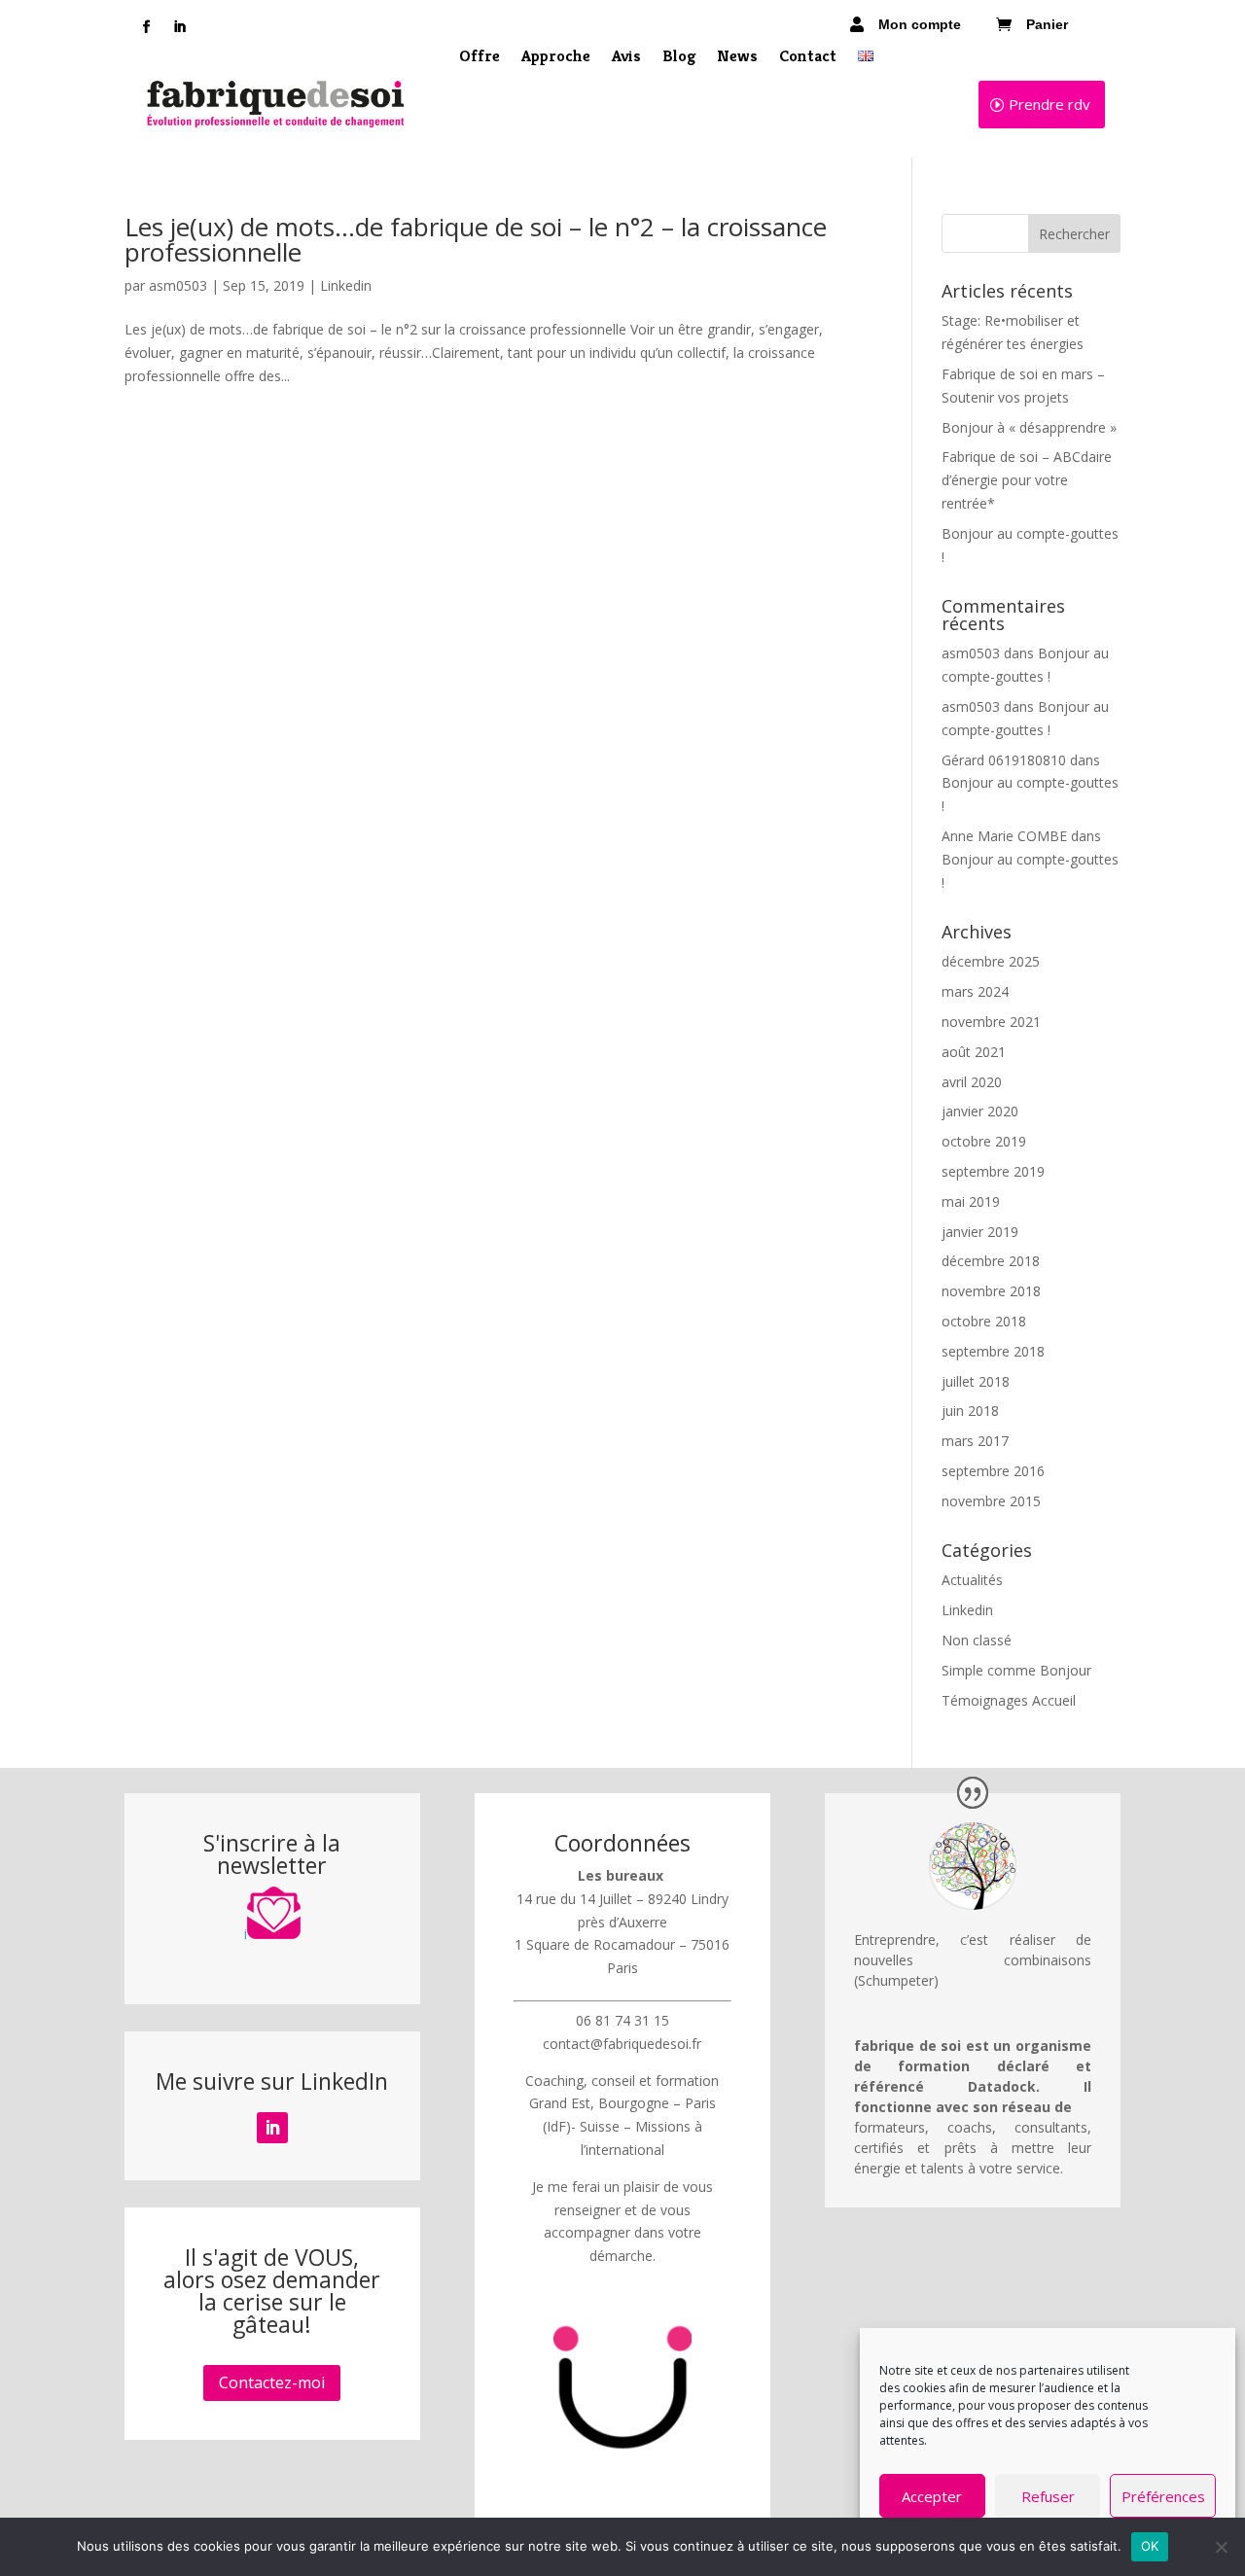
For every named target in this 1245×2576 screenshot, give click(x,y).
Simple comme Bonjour (1016, 1670)
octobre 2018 (984, 1321)
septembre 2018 (993, 1351)
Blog (679, 57)
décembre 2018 (991, 1261)
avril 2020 (972, 1082)
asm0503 (178, 285)
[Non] (1221, 2547)
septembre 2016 (993, 1471)
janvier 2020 (980, 1111)
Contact (808, 57)
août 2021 (974, 1052)
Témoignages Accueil (1009, 1700)
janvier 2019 (980, 1232)
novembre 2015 (991, 1501)
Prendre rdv (1049, 104)
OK (1150, 2546)
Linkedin (346, 285)
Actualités (972, 1580)
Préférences (1163, 2496)
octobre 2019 (984, 1141)
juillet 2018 (976, 1381)
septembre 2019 (993, 1171)
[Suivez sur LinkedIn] (179, 27)
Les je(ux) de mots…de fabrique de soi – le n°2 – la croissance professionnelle (476, 239)
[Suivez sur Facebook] (146, 27)
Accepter (932, 2496)
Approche (556, 57)
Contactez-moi (272, 2382)
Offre (480, 57)
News (737, 57)
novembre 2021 (991, 1022)
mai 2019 (971, 1201)
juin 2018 (970, 1411)
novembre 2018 (991, 1291)
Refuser (1048, 2496)
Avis (626, 57)
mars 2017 (975, 1441)
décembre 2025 (991, 961)
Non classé (977, 1640)
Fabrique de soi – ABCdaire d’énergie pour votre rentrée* (1027, 480)
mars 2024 (975, 991)
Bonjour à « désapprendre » (1029, 427)
